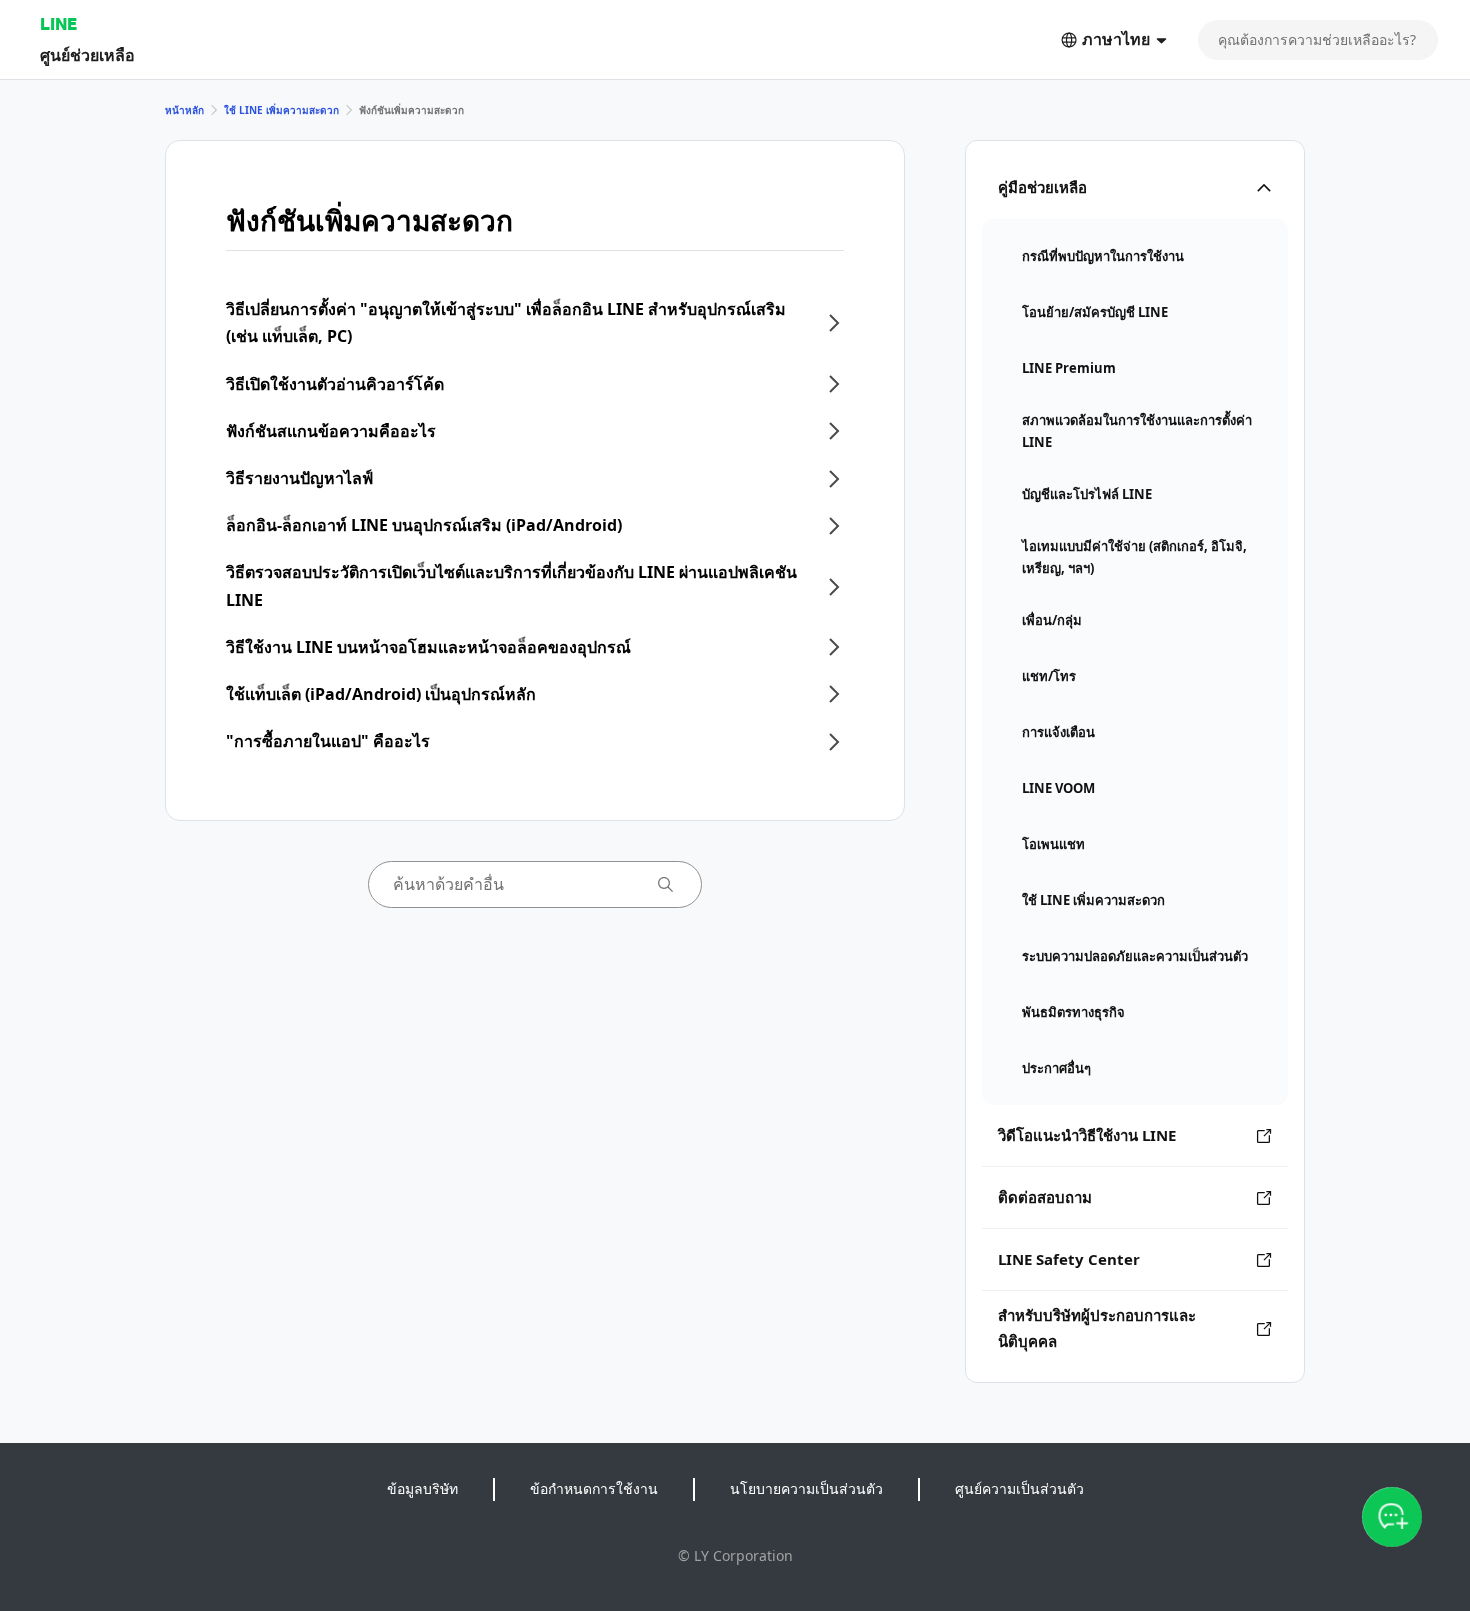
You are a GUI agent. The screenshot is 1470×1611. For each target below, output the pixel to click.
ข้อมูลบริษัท (422, 1488)
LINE (58, 23)
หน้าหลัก (184, 110)
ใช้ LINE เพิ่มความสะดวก (281, 110)
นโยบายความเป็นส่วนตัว (806, 1488)
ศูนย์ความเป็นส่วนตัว (1019, 1488)
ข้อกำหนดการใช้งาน (594, 1488)
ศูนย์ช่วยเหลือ (87, 54)
